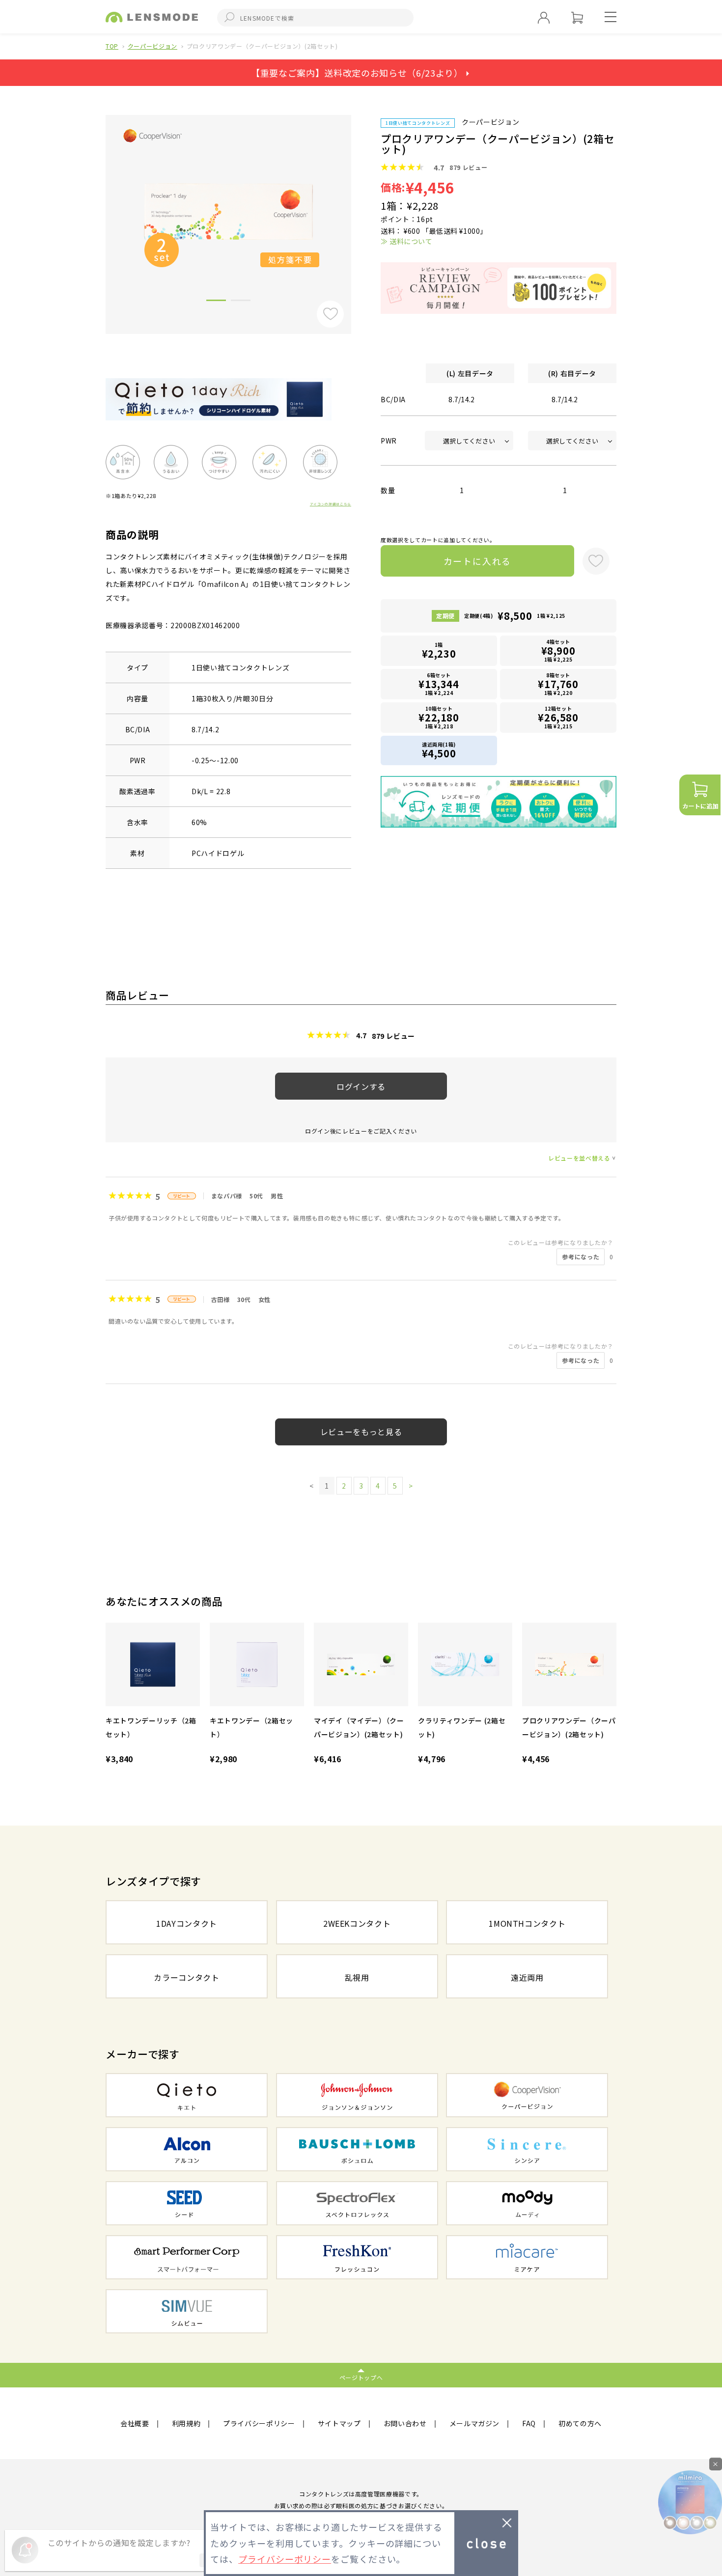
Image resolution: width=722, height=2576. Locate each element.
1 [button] (216, 302)
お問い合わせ (405, 2423)
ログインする (361, 1086)
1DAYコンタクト (187, 1923)
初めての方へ (580, 2423)
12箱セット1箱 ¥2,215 (558, 717)
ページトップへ (361, 2377)
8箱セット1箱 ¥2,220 (558, 684)
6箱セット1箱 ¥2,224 (439, 684)
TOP (112, 46)
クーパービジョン (153, 46)
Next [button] (359, 208)
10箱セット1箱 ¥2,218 (439, 717)
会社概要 (135, 2423)
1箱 (439, 651)
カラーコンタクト (186, 1977)
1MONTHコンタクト (527, 1923)
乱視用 (357, 1977)
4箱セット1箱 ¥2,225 (558, 651)
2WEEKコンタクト (357, 1923)
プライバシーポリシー (259, 2423)
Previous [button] (98, 208)
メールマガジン (475, 2423)
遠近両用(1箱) (439, 750)
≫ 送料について (406, 241)
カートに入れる (478, 561)
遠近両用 (527, 1977)
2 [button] (241, 302)
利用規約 (186, 2423)
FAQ (529, 2423)
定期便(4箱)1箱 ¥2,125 (515, 616)
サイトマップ (339, 2423)
